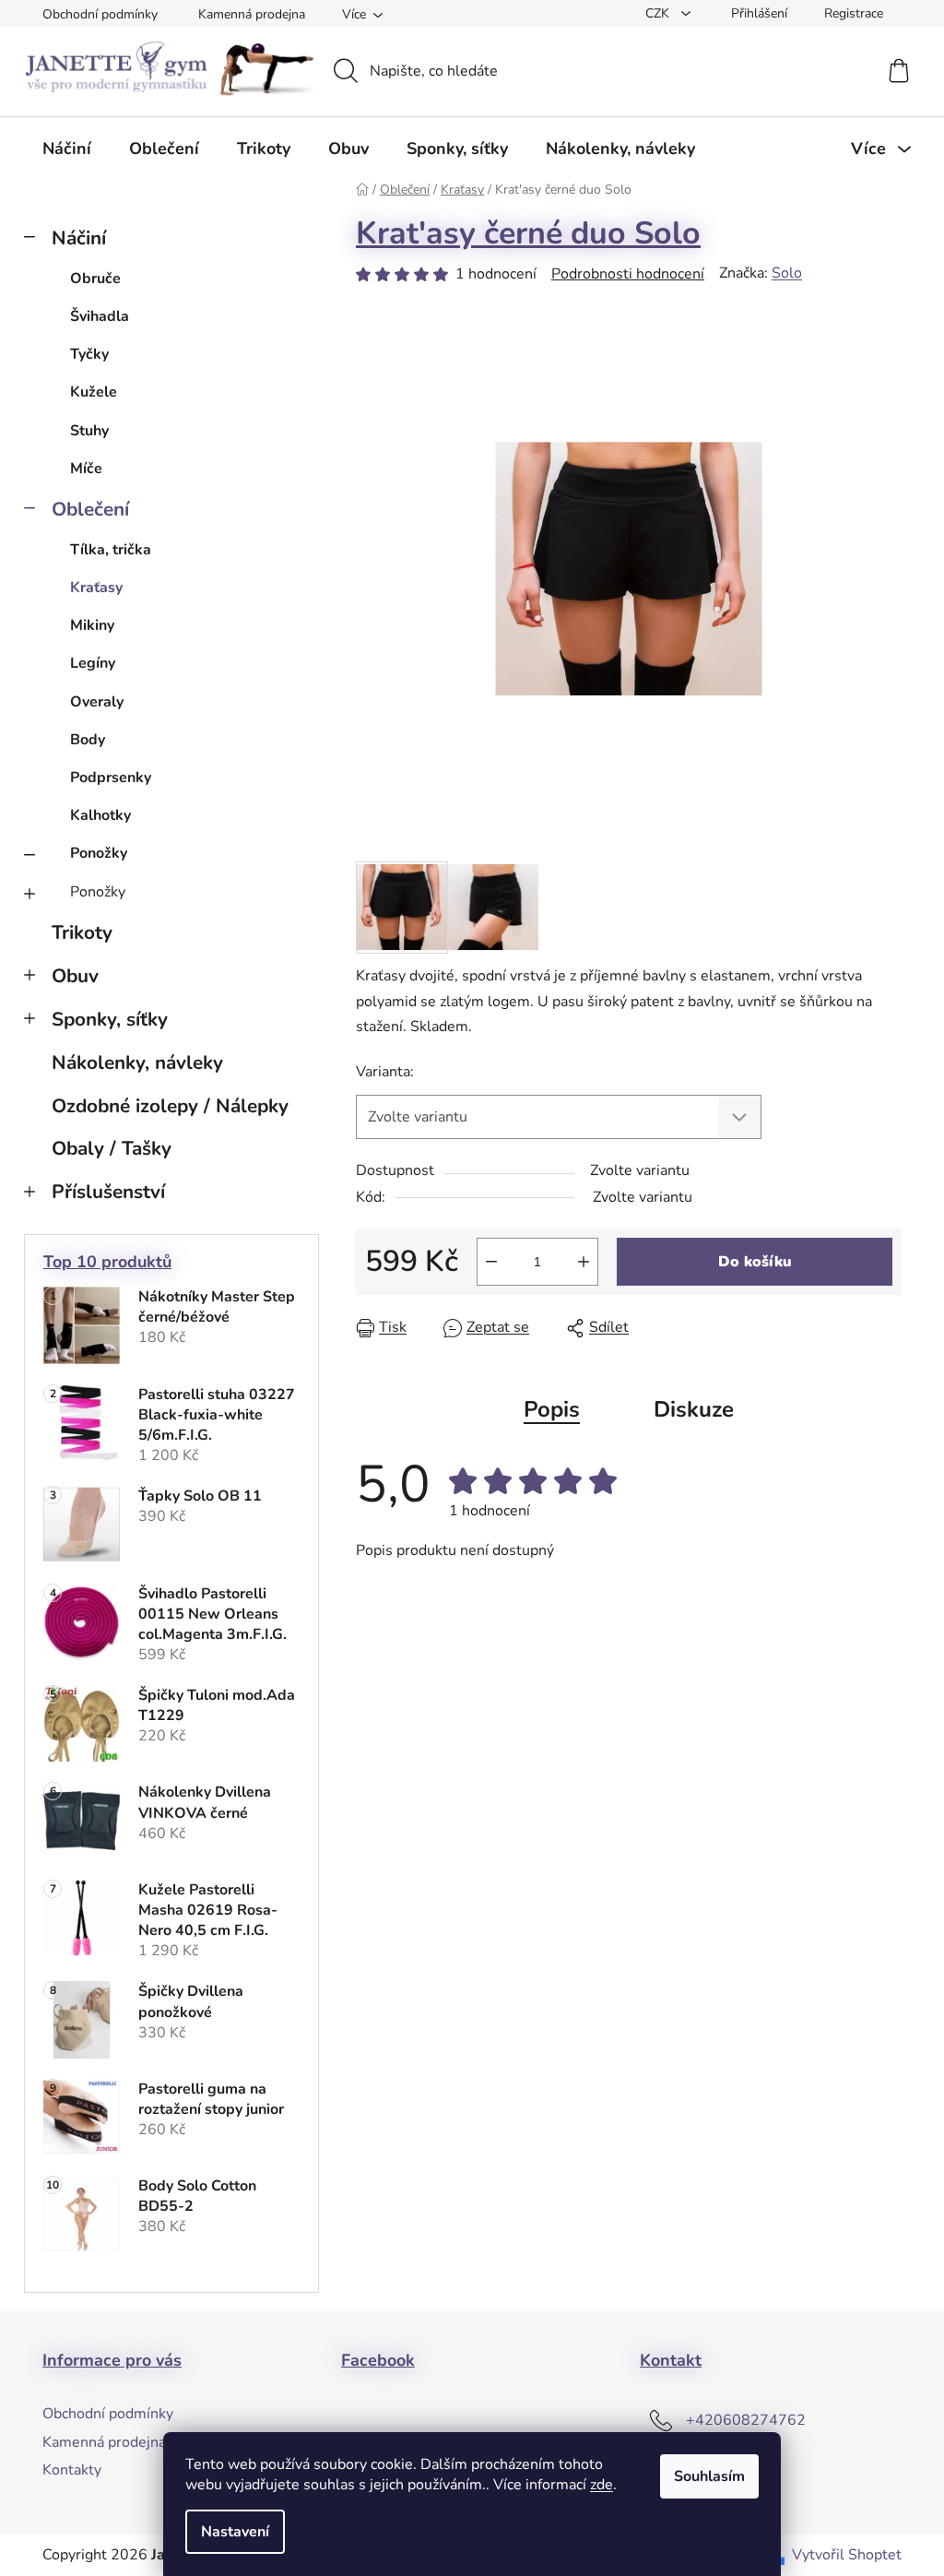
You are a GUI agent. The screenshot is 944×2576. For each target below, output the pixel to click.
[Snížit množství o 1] (491, 1262)
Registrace (854, 13)
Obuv (75, 976)
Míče (86, 469)
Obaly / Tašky (112, 1148)
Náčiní (79, 238)
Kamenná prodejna (252, 14)
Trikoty (82, 932)
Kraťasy (96, 588)
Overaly (97, 702)
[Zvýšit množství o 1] (584, 1262)
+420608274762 (746, 2420)
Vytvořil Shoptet (847, 2555)
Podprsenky (111, 778)
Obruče (95, 279)
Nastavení (235, 2532)
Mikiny (92, 625)
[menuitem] (67, 148)
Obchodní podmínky (100, 14)
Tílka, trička (111, 550)
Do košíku (755, 1262)
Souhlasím (709, 2476)
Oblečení (90, 509)
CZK (659, 13)
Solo (787, 273)
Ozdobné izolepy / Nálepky (170, 1106)
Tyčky (89, 354)
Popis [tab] (552, 1409)
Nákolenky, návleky (137, 1062)
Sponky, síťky (110, 1019)
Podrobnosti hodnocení (628, 274)
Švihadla (100, 316)
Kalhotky (100, 815)
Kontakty (72, 2470)
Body (88, 740)
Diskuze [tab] (694, 1409)
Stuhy (89, 431)
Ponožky (99, 853)
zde (602, 2485)
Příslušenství (108, 1192)
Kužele (94, 392)
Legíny (93, 663)
